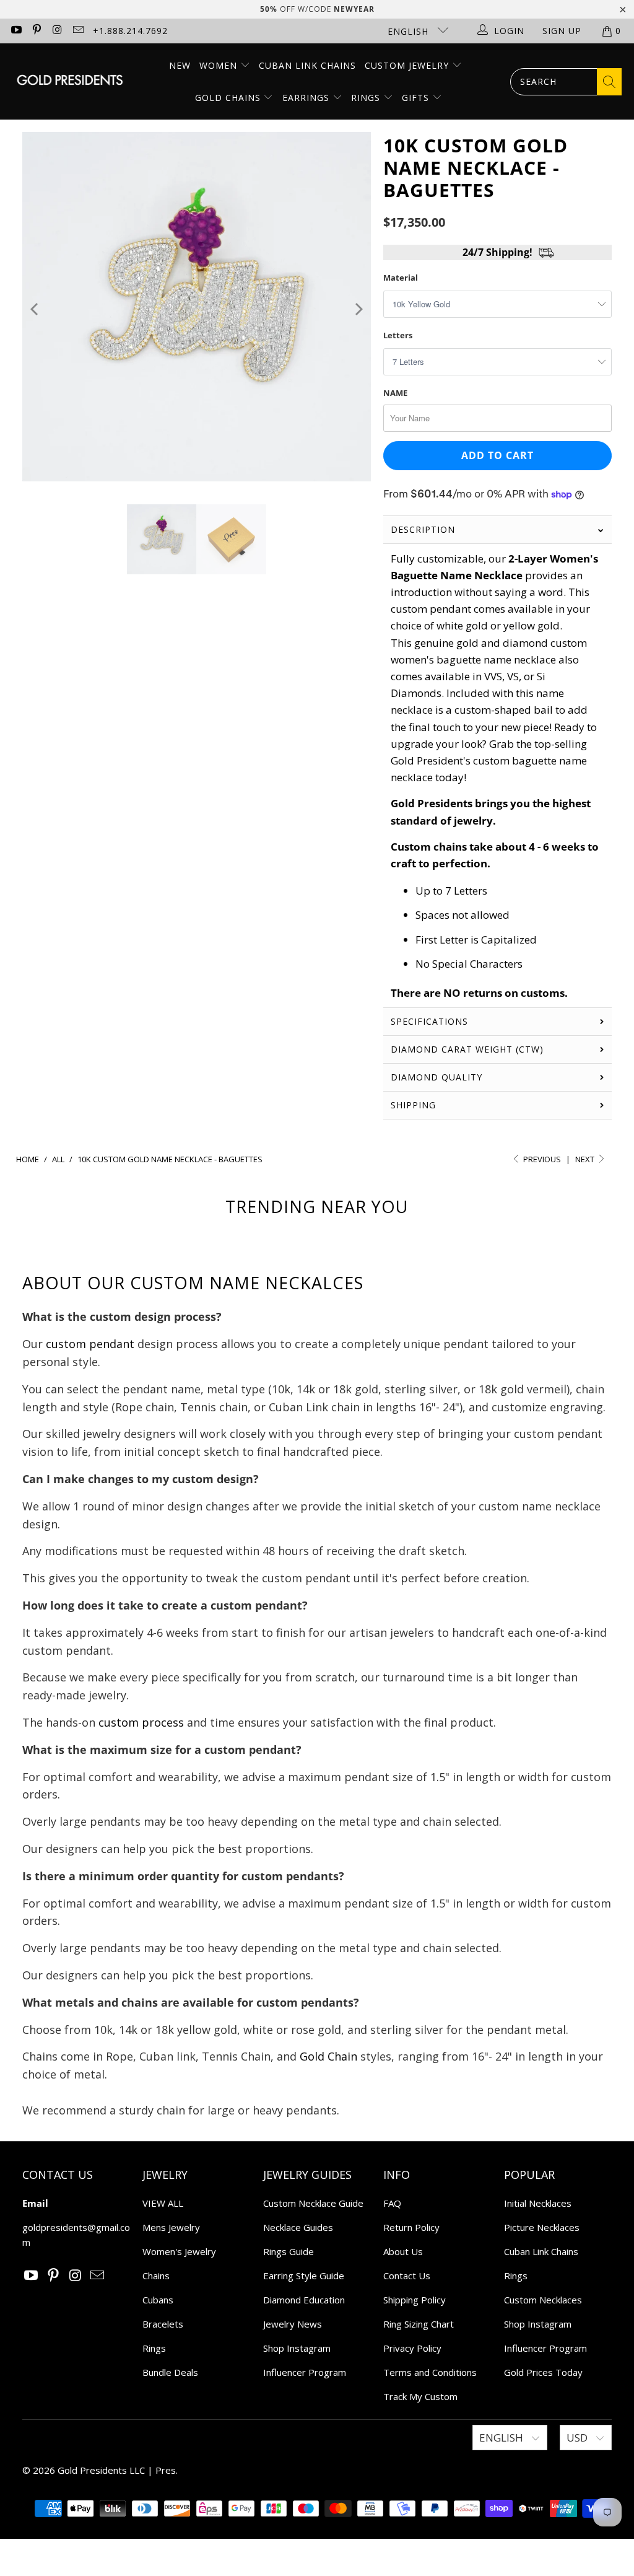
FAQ (392, 2203)
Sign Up (562, 31)
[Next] (358, 309)
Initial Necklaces (538, 2203)
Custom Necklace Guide (313, 2203)
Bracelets (163, 2324)
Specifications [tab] (429, 1021)
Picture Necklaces (542, 2227)
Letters (398, 335)
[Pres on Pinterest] (37, 31)
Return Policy (411, 2227)
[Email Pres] (78, 31)
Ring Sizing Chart (419, 2324)
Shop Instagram (297, 2348)
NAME (395, 393)
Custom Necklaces (543, 2300)
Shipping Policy (415, 2300)
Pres (166, 2470)
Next (586, 1159)
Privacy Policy (412, 2348)
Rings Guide (289, 2251)
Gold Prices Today (543, 2372)
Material (401, 278)
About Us (403, 2251)
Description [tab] (423, 529)
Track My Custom (420, 2396)
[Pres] (70, 81)
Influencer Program (305, 2372)
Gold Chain (328, 2056)
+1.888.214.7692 (130, 31)
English (410, 31)
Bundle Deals (170, 2372)
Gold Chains (229, 98)
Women (218, 65)
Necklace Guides (298, 2227)
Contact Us (407, 2276)
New (180, 65)
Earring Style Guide (304, 2276)
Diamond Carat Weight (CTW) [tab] (469, 1049)
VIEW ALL (163, 2203)
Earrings (307, 98)
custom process (141, 1722)
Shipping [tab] (413, 1105)
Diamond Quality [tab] (436, 1077)
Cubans (158, 2300)
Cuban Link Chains (307, 65)
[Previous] (36, 309)
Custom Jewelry (408, 65)
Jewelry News (293, 2324)
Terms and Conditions (430, 2372)
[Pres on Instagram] (57, 31)
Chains (156, 2276)
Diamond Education (304, 2300)
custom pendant (90, 1344)
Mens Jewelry (171, 2227)
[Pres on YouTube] (15, 31)
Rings (367, 98)
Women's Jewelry (179, 2251)
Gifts (417, 98)
